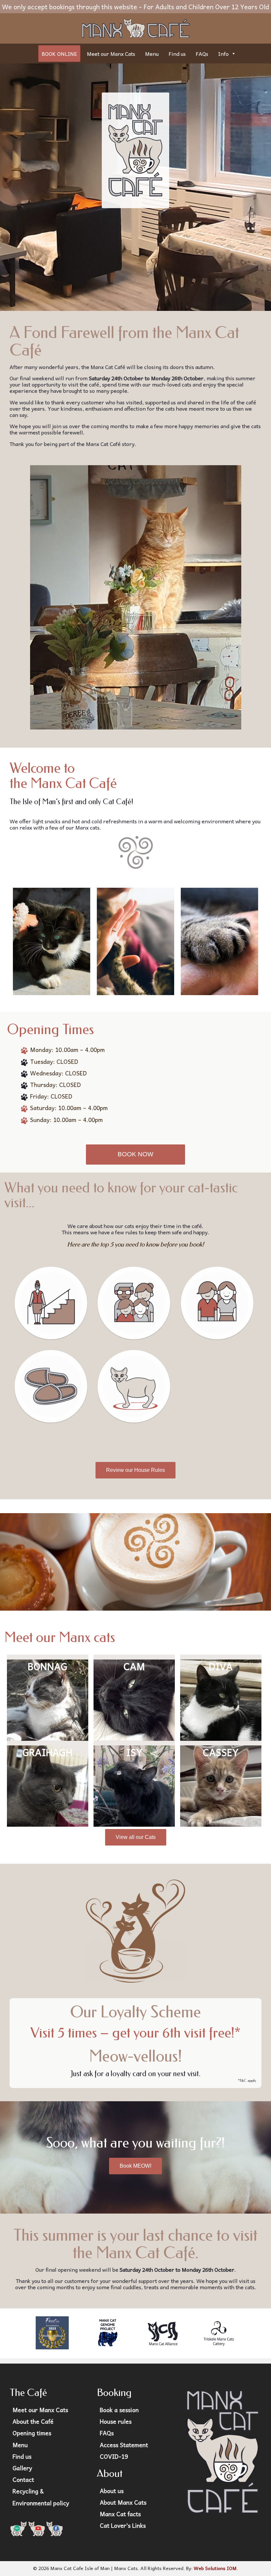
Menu (152, 54)
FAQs (202, 54)
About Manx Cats (123, 2502)
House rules (116, 2421)
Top (255, 2560)
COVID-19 (114, 2456)
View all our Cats (136, 1837)
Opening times (32, 2433)
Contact (23, 2480)
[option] (135, 1561)
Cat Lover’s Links (123, 2525)
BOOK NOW (135, 1154)
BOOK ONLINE (59, 54)
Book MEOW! (135, 2166)
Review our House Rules (135, 1470)
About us (112, 2491)
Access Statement (124, 2445)
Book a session (119, 2410)
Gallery (22, 2468)
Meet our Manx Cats (111, 54)
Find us (177, 54)
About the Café (33, 2421)
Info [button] (223, 54)
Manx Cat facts (120, 2514)
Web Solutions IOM (215, 2568)
